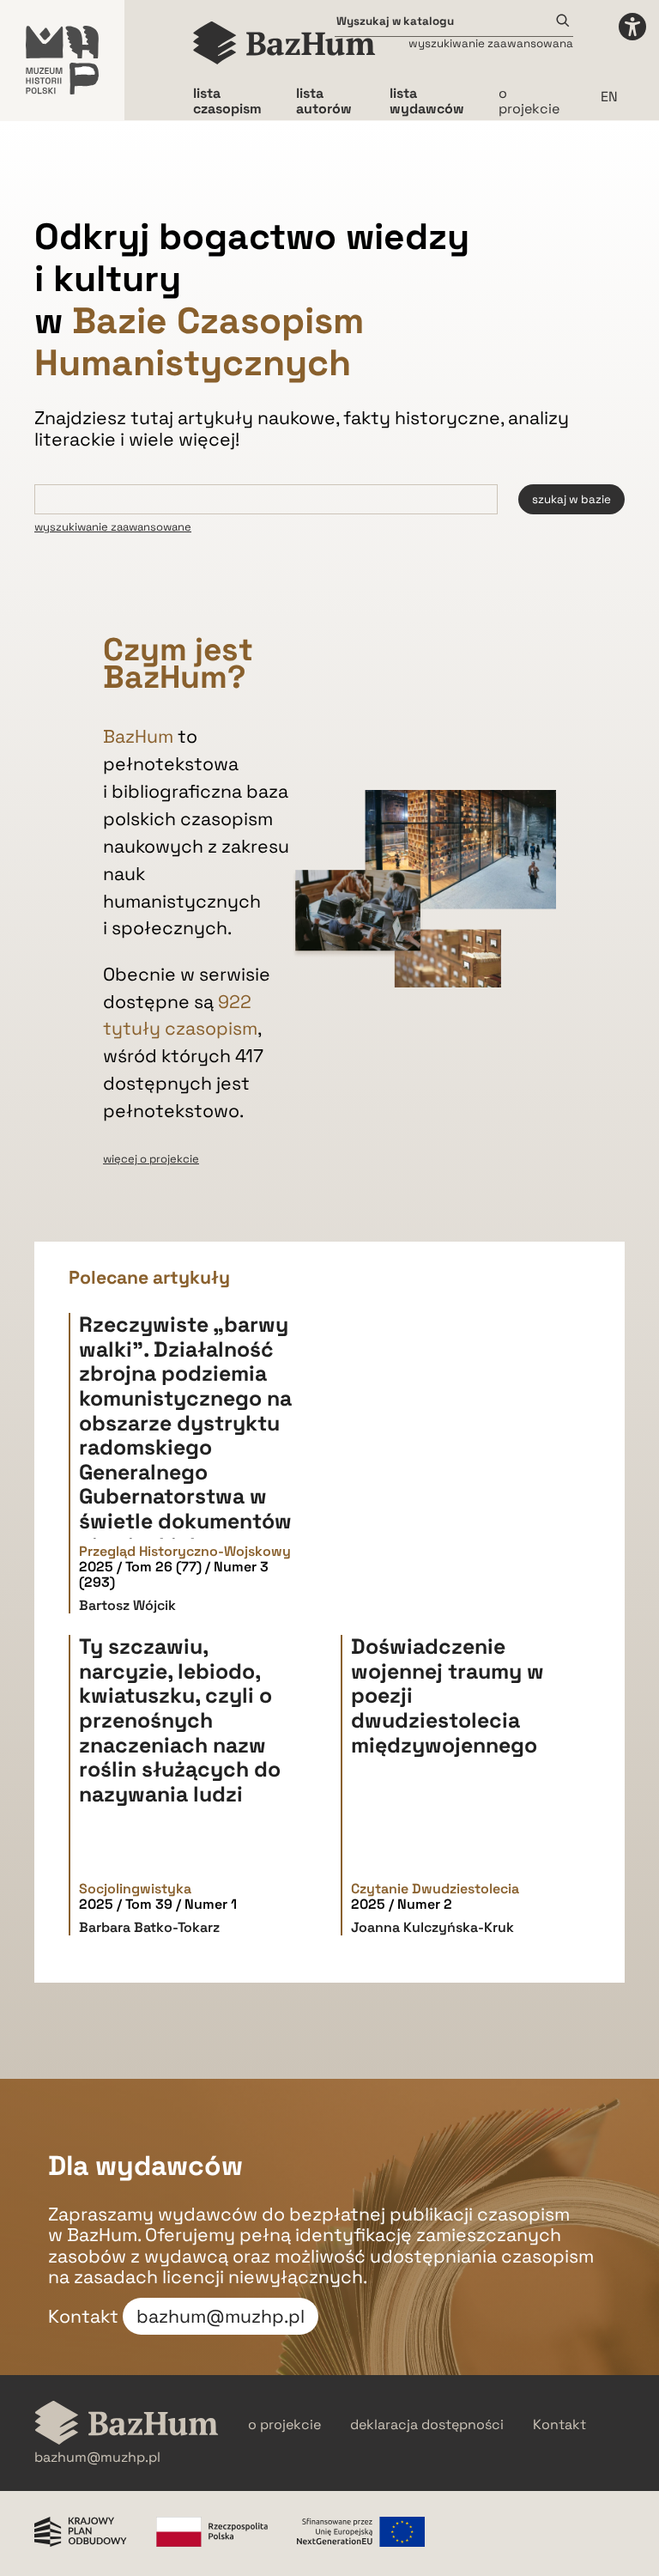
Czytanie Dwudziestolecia (435, 1889)
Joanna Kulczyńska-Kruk (432, 1927)
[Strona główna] (284, 43)
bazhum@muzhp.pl (221, 2316)
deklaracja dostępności (427, 2425)
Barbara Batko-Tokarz (149, 1927)
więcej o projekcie (151, 1159)
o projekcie (529, 101)
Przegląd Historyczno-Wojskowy (185, 1552)
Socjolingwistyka (135, 1889)
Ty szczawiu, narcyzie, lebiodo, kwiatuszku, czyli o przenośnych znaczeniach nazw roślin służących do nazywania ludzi (180, 1720)
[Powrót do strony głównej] (127, 2424)
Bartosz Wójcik (127, 1605)
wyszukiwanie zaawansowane (113, 527)
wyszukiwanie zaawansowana (491, 43)
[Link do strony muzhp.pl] (62, 60)
